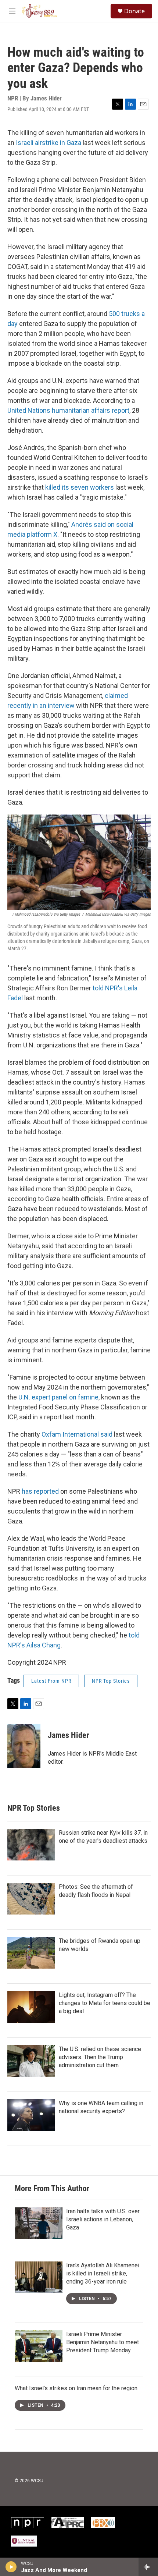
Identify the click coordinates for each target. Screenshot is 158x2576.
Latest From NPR (51, 1681)
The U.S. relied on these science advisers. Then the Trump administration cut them (100, 2057)
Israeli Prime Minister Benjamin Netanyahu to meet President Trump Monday (103, 2342)
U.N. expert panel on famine (58, 1397)
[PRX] (103, 2523)
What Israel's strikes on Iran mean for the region (76, 2388)
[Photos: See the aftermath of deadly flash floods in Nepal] (31, 1899)
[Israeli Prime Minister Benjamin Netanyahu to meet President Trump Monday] (39, 2346)
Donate (134, 11)
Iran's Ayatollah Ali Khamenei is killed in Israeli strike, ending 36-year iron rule (103, 2273)
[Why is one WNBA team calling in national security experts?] (31, 2115)
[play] (11, 2567)
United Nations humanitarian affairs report (68, 410)
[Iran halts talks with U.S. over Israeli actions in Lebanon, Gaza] (39, 2223)
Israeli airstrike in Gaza (49, 143)
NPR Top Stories (111, 1681)
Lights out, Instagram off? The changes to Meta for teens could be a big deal (105, 2003)
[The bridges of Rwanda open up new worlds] (31, 1953)
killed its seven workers (80, 487)
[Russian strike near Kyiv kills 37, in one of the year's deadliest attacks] (31, 1845)
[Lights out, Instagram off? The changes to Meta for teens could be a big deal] (31, 2007)
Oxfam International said (77, 1434)
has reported (40, 1491)
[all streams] (148, 2567)
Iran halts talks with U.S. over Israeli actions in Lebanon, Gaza (103, 2219)
